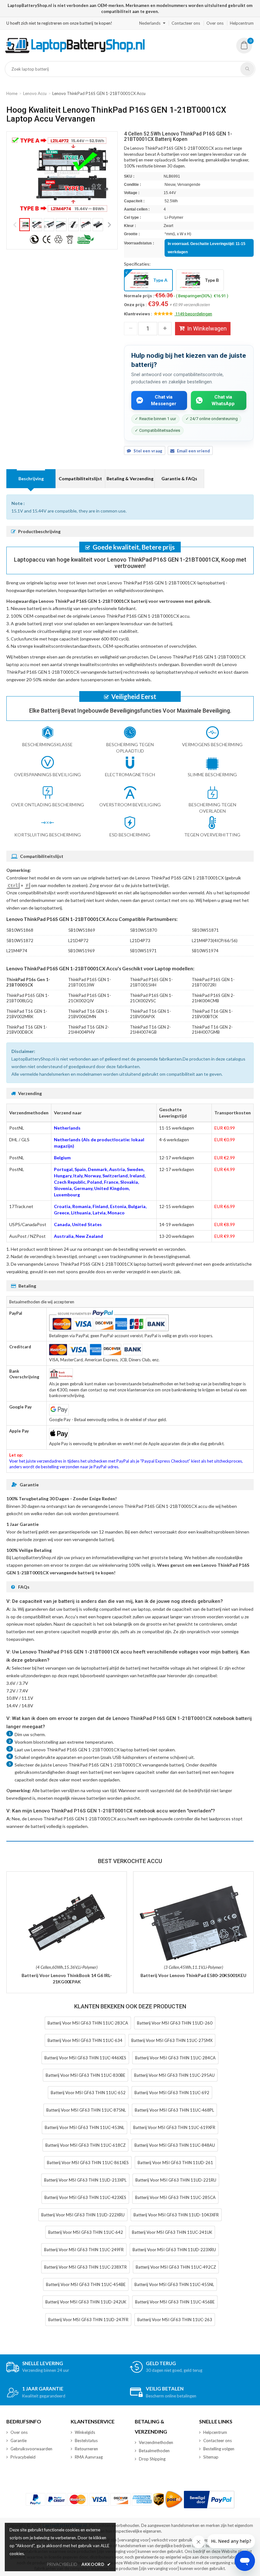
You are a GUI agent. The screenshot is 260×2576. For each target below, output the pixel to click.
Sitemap (211, 2457)
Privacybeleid (23, 2457)
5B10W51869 (82, 930)
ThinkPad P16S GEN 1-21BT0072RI (213, 982)
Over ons (215, 23)
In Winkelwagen (207, 328)
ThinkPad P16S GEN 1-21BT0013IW (90, 982)
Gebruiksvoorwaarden (31, 2449)
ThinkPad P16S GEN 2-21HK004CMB (213, 998)
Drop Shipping (152, 2459)
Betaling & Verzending (130, 479)
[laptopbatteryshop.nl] (75, 52)
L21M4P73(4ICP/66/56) (215, 941)
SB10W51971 (143, 951)
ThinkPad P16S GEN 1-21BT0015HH (151, 982)
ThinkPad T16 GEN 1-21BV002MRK (27, 1014)
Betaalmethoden (154, 2451)
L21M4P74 (17, 951)
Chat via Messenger (164, 400)
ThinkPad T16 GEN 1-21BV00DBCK (27, 1030)
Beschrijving (31, 479)
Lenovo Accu (35, 93)
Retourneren (86, 2449)
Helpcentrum (242, 23)
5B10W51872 (20, 941)
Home (12, 93)
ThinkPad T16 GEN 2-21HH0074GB (150, 1030)
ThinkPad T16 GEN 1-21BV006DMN (89, 1014)
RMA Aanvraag (89, 2457)
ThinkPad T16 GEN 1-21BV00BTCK (212, 1014)
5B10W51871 (205, 930)
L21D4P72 (78, 941)
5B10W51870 (143, 930)
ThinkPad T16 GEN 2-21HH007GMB (212, 1030)
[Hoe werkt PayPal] (209, 2500)
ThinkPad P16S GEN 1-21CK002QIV (90, 998)
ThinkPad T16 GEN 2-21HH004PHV (89, 1030)
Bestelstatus (86, 2441)
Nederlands (150, 23)
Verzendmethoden (156, 2442)
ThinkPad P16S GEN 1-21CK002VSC (151, 998)
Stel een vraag (148, 451)
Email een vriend (193, 451)
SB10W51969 (81, 951)
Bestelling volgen (219, 2449)
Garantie (19, 2441)
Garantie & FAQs (179, 479)
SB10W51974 (205, 951)
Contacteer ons (186, 23)
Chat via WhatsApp (223, 400)
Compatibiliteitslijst (80, 479)
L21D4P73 (140, 941)
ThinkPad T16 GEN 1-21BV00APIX (150, 1014)
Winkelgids (85, 2432)
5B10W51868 (20, 930)
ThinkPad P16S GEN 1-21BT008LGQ (28, 998)
